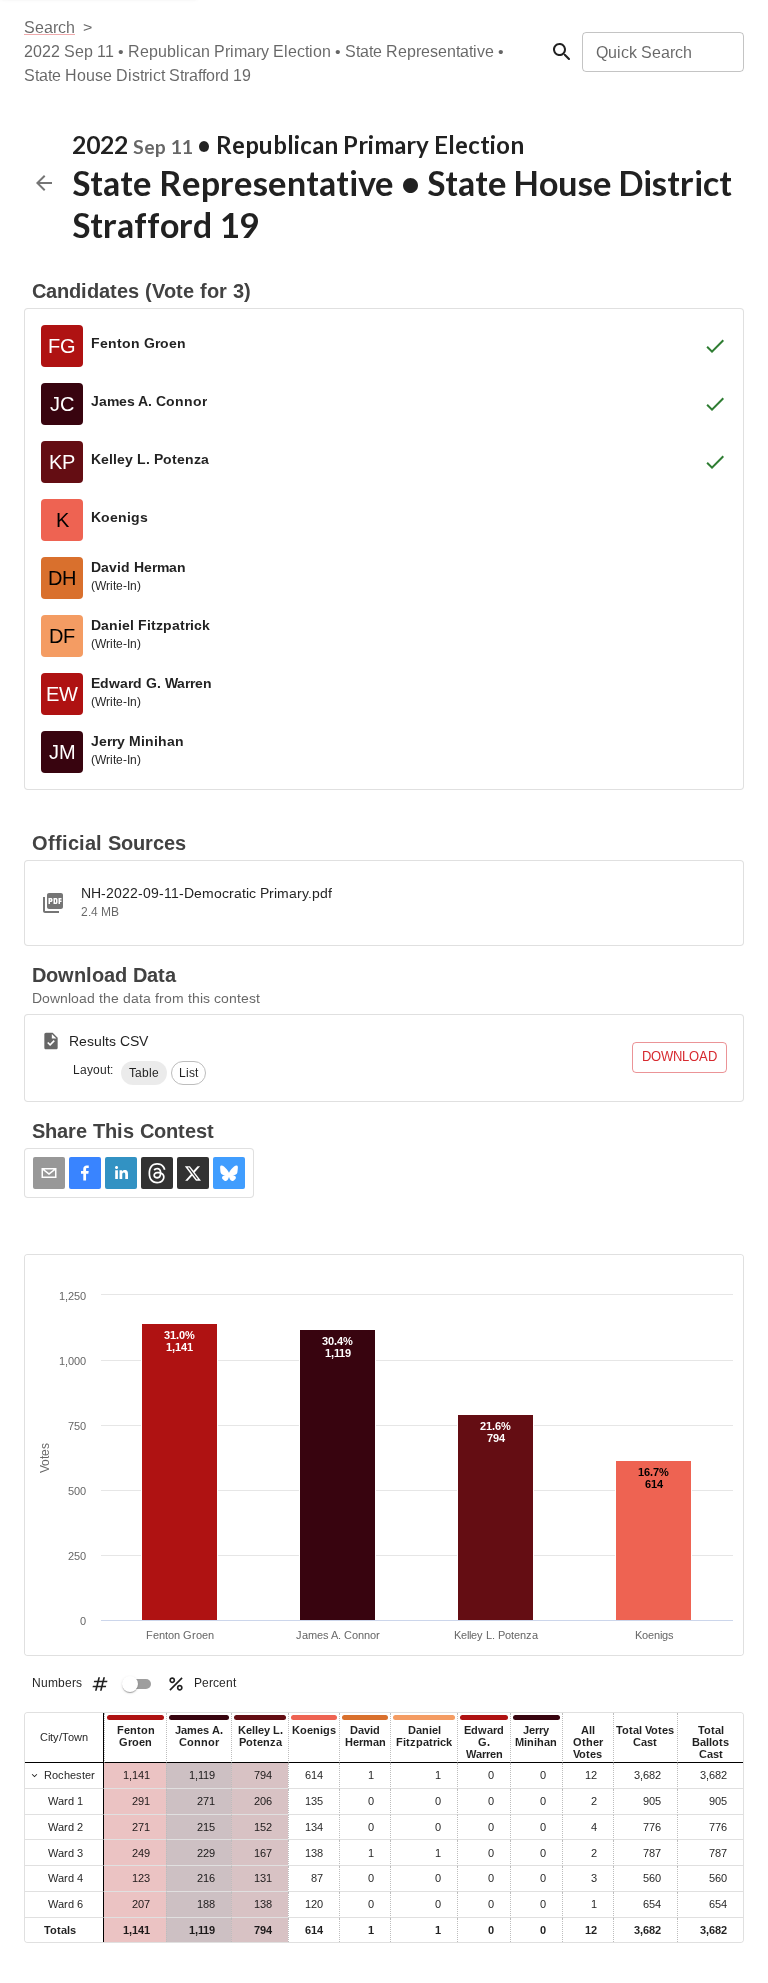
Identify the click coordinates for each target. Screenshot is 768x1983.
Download (679, 1056)
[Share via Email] (49, 1173)
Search (49, 27)
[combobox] (661, 52)
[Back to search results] (44, 183)
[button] (144, 1073)
